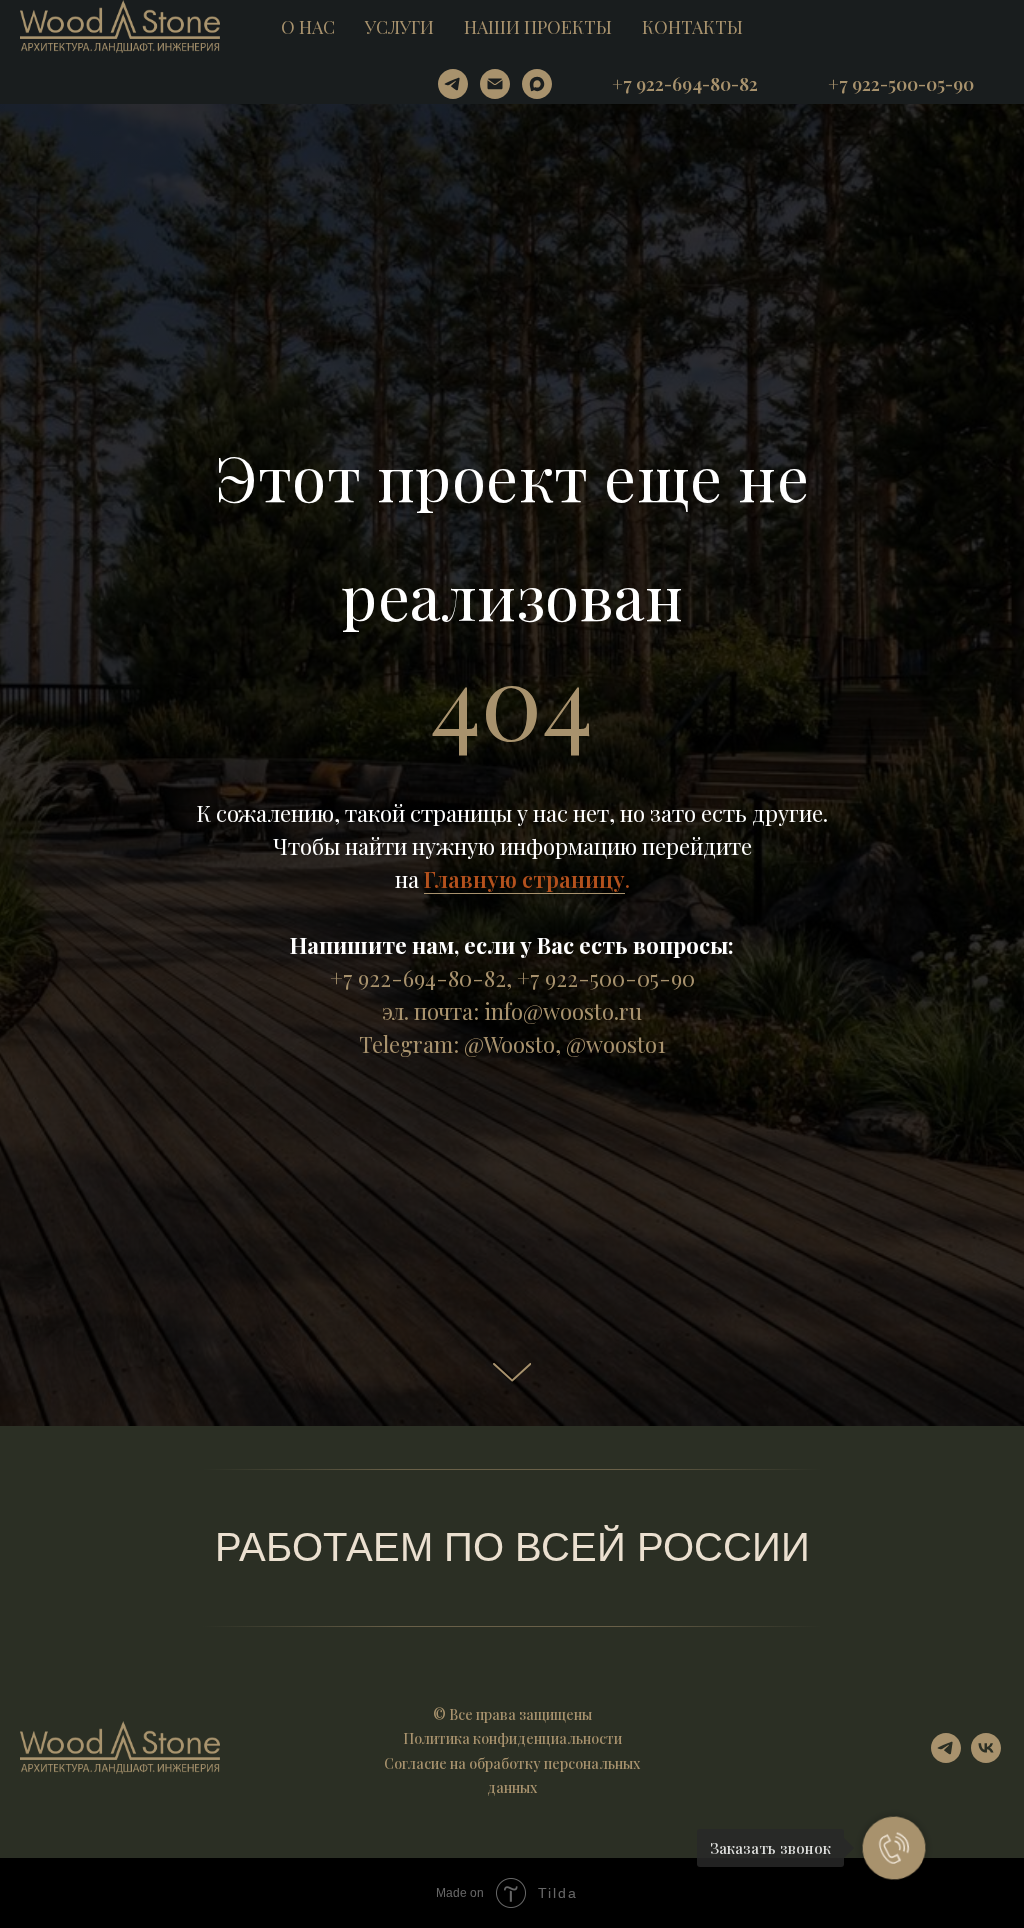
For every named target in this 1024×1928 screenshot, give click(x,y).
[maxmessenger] (537, 84)
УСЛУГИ (399, 27)
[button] (685, 84)
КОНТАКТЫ (692, 27)
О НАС (308, 27)
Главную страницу (524, 1160)
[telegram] (453, 84)
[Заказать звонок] (894, 1848)
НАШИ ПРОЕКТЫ (538, 27)
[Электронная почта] (495, 84)
